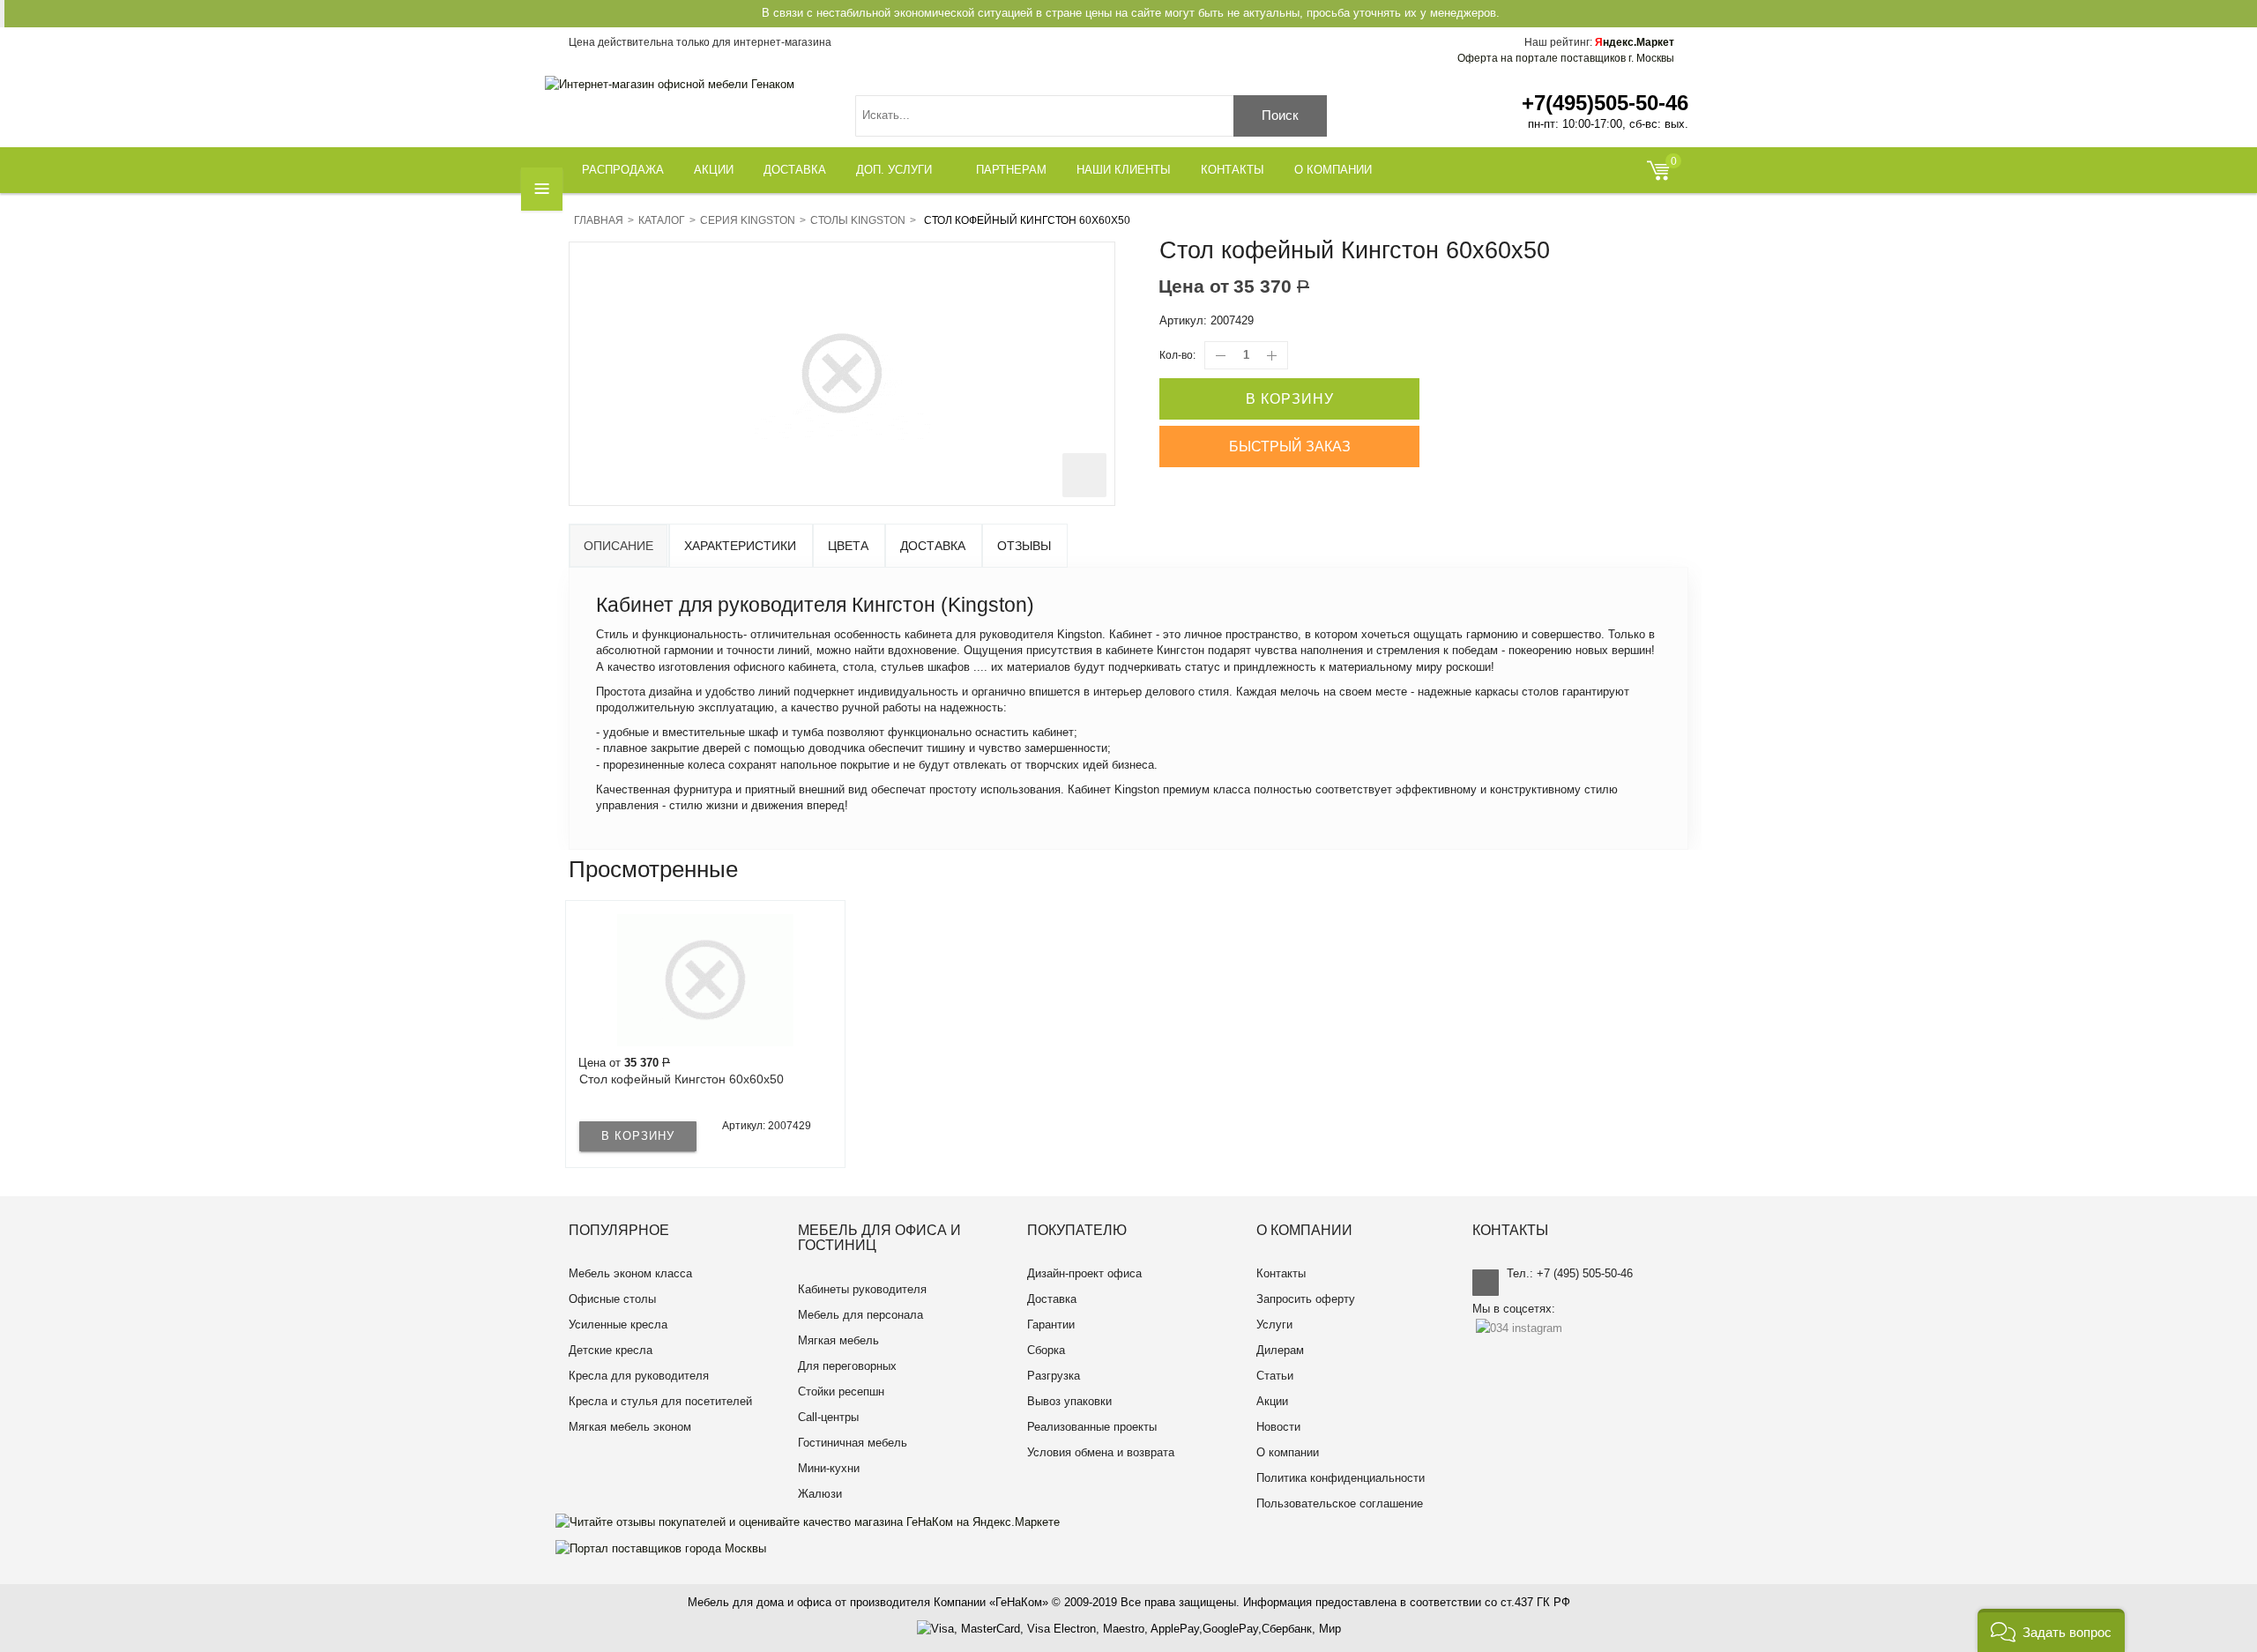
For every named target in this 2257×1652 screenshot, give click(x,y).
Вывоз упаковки (1069, 1401)
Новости (1278, 1427)
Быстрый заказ (1290, 446)
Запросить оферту (1306, 1299)
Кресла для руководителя (639, 1376)
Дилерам (1280, 1350)
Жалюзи (820, 1494)
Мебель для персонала (860, 1315)
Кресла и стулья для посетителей (660, 1401)
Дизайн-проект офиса (1084, 1273)
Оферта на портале (1566, 58)
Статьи (1275, 1376)
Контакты (1281, 1273)
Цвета (848, 546)
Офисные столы (612, 1299)
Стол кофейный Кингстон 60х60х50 (682, 1079)
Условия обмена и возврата (1101, 1452)
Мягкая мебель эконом (630, 1427)
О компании (1288, 1452)
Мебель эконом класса (630, 1273)
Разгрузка (1054, 1376)
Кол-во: (1177, 355)
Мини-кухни (829, 1468)
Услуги (1274, 1325)
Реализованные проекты (1092, 1427)
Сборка (1046, 1350)
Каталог (662, 220)
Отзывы (1024, 546)
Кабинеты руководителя (862, 1289)
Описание (618, 546)
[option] (705, 1034)
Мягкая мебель (838, 1340)
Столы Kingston (858, 220)
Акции (1272, 1401)
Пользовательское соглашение (1340, 1503)
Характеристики (740, 546)
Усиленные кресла (618, 1325)
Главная (599, 220)
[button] (2051, 1630)
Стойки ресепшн (841, 1392)
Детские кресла (611, 1350)
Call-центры (828, 1417)
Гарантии (1051, 1325)
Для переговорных (847, 1366)
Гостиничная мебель (853, 1443)
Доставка (933, 546)
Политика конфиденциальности (1341, 1478)
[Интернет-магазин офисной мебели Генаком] (670, 84)
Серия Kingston (748, 220)
